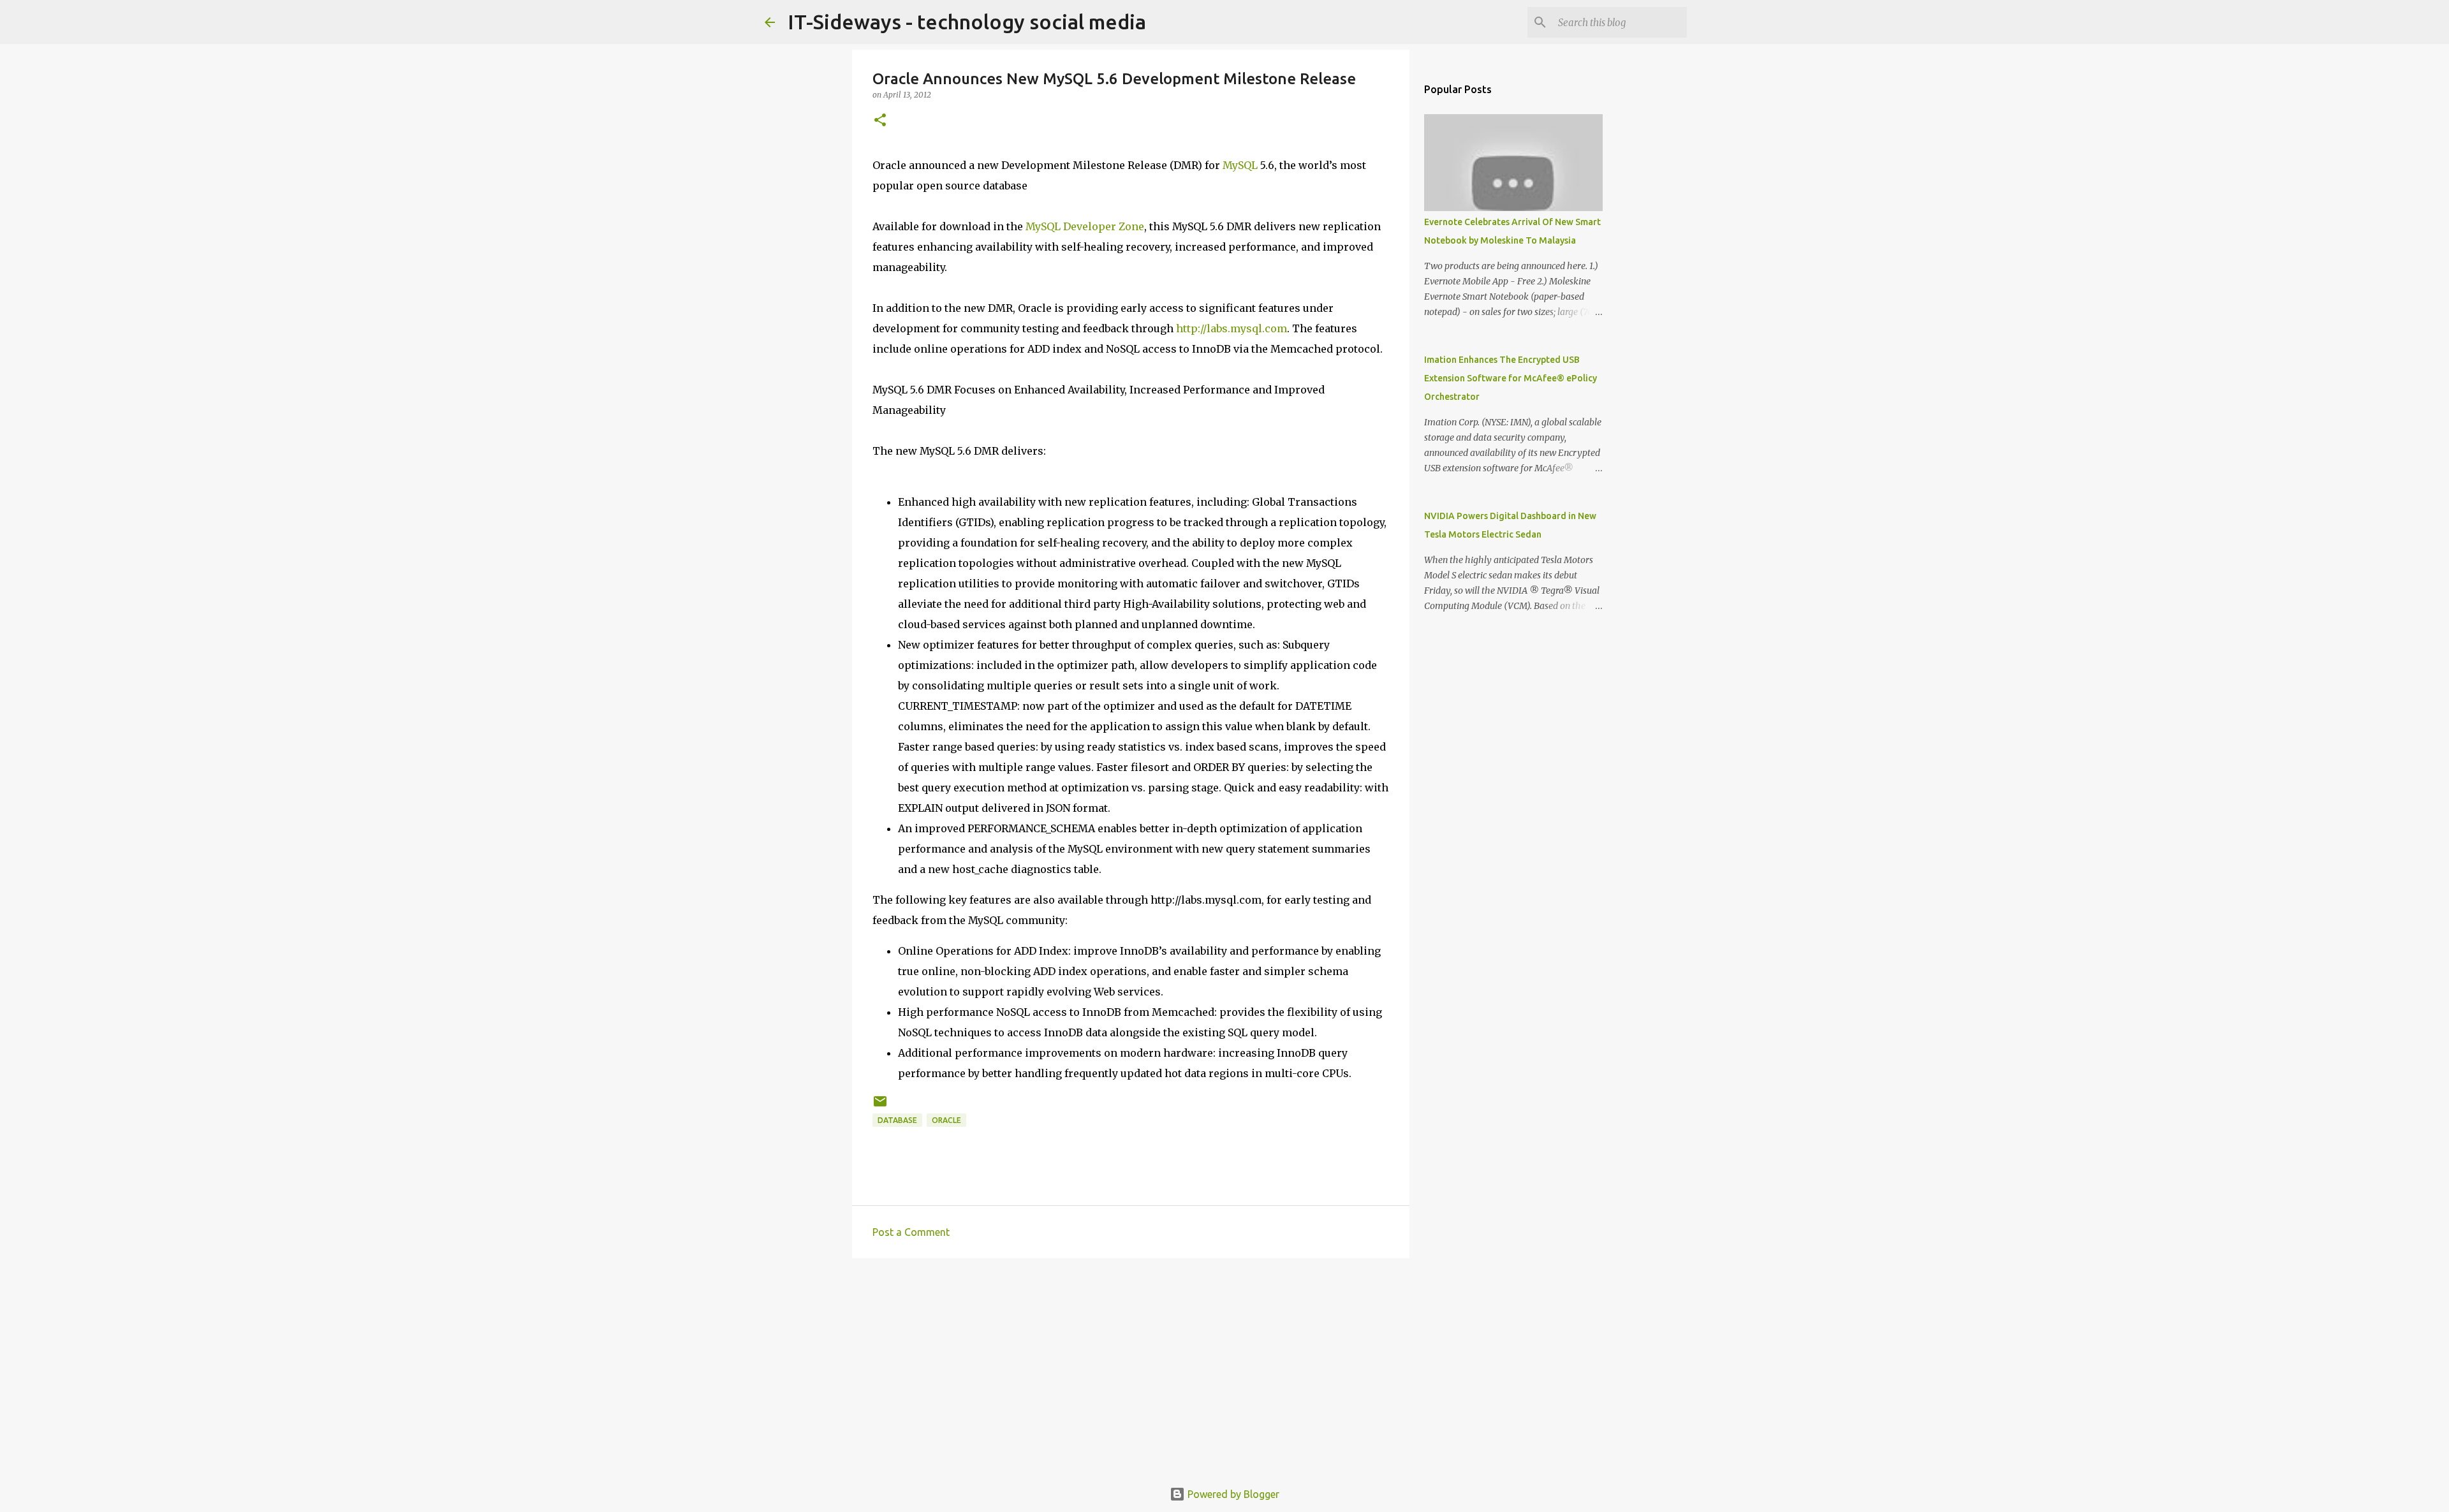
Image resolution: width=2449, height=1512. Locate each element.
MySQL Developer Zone (1085, 226)
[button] (880, 121)
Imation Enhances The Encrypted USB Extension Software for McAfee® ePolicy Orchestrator (1511, 378)
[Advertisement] (1131, 1367)
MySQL (1240, 165)
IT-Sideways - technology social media (967, 22)
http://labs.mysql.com (1232, 328)
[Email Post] (880, 1106)
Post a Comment (911, 1232)
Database (897, 1120)
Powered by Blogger (1232, 1494)
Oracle (946, 1120)
